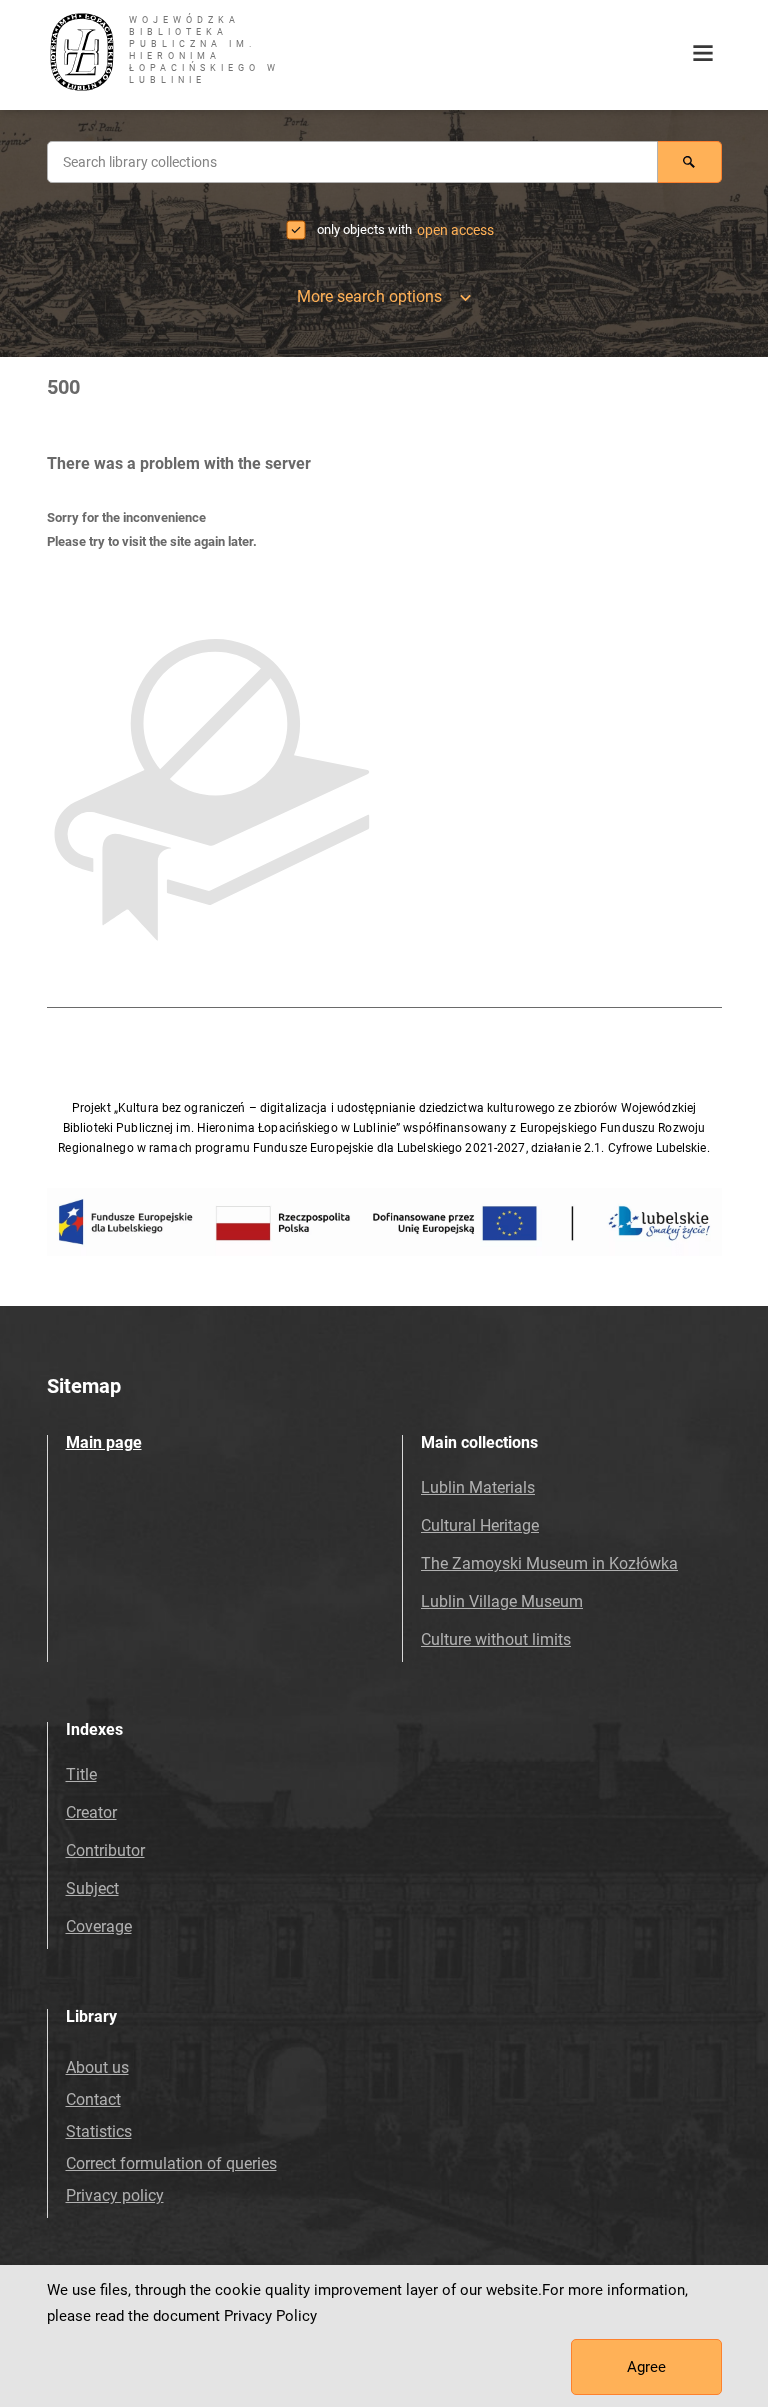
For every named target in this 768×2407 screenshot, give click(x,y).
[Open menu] (703, 54)
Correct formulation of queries (171, 2163)
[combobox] (352, 162)
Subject (92, 1888)
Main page (104, 1442)
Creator (91, 1812)
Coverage (99, 1926)
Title (81, 1774)
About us (97, 2067)
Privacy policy (115, 2195)
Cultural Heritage (480, 1525)
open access (455, 230)
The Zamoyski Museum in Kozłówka (549, 1563)
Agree (646, 2367)
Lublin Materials (478, 1487)
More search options (370, 296)
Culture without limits (496, 1639)
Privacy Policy (270, 2316)
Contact (93, 2099)
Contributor (105, 1850)
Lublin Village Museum (502, 1601)
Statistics (99, 2131)
